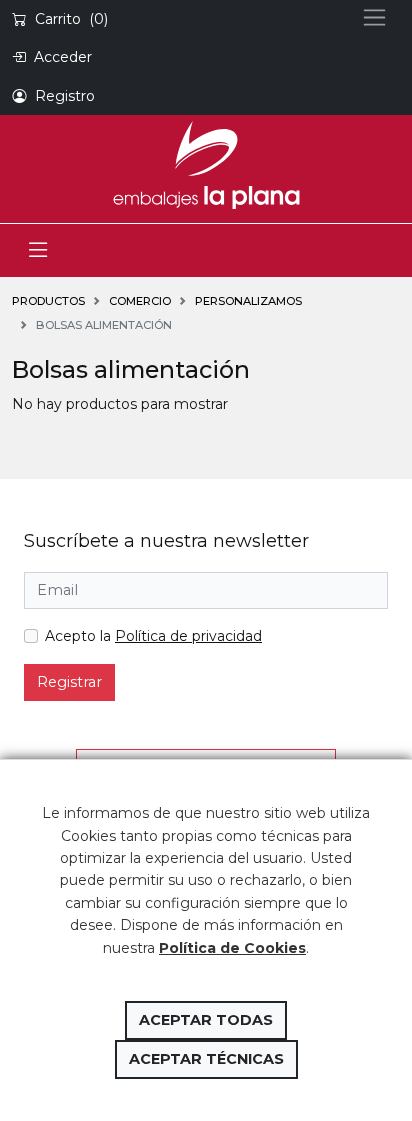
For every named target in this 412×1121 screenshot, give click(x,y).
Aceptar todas (206, 1020)
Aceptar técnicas (206, 1059)
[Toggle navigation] (38, 250)
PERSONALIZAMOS (248, 301)
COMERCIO (140, 301)
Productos (48, 301)
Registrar (69, 682)
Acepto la (153, 636)
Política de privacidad (188, 636)
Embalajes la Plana (206, 165)
